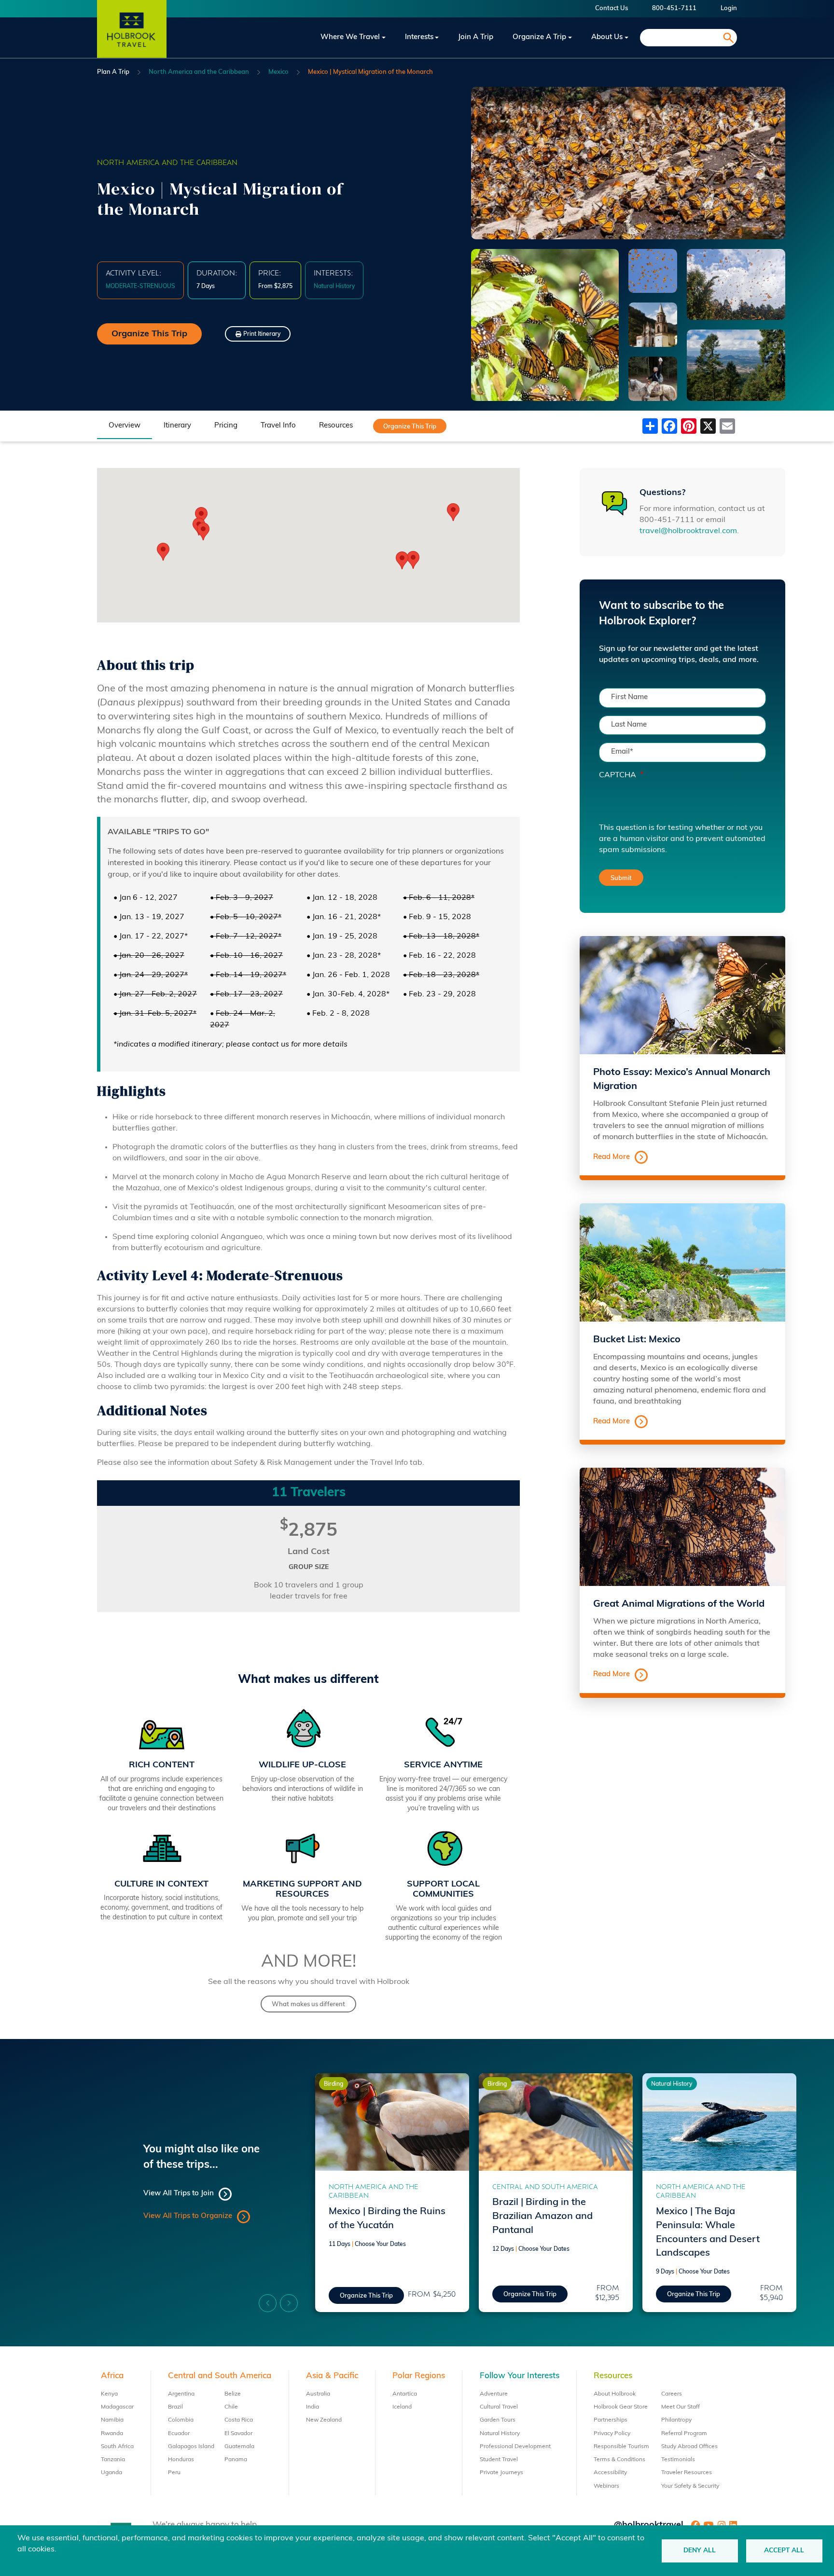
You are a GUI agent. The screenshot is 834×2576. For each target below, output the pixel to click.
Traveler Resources (687, 2473)
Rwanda (112, 2434)
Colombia (181, 2420)
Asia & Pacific (332, 2376)
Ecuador (179, 2434)
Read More (612, 1157)
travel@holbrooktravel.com (688, 531)
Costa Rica (239, 2420)
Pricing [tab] (226, 426)
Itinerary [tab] (177, 426)
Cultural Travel (499, 2407)
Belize (233, 2394)
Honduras (181, 2460)
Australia (318, 2394)
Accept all (784, 2551)
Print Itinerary (262, 334)
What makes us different (308, 2004)
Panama (236, 2460)
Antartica (405, 2394)
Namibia (112, 2420)
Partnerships (611, 2420)
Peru (174, 2473)
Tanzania (113, 2460)
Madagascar (117, 2407)
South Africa (117, 2447)
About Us (607, 37)
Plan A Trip (113, 72)
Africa (112, 2376)
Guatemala (239, 2447)
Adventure (494, 2394)
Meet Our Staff (681, 2407)
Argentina (181, 2394)
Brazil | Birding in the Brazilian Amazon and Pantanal (542, 2217)
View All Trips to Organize (188, 2216)
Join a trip (476, 37)
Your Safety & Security (690, 2486)
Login (729, 8)
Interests (419, 37)
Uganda (111, 2473)
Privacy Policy (612, 2434)
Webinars (606, 2486)
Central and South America (545, 2187)
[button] (413, 560)
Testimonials (678, 2460)
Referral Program (684, 2434)
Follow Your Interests (520, 2376)
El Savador (238, 2434)
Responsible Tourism (621, 2447)
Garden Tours (498, 2420)
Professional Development (515, 2447)
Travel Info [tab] (278, 426)
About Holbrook (615, 2394)
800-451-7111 (674, 8)
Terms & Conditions (619, 2460)
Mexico (278, 72)
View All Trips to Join (179, 2194)
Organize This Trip (149, 334)
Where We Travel (350, 37)
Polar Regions (419, 2376)
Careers (672, 2394)
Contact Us (612, 8)
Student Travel (499, 2460)
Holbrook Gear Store (621, 2407)
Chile (231, 2407)
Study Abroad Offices (689, 2447)
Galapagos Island (191, 2447)
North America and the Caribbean (199, 72)
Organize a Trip (539, 37)
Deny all (700, 2551)
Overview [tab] (125, 426)
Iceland (402, 2407)
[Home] (132, 38)
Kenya (109, 2394)
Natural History (672, 2084)
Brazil (175, 2407)
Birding (334, 2084)
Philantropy (676, 2420)
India (313, 2407)
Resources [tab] (336, 426)
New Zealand (324, 2420)
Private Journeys (501, 2473)
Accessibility (610, 2473)
